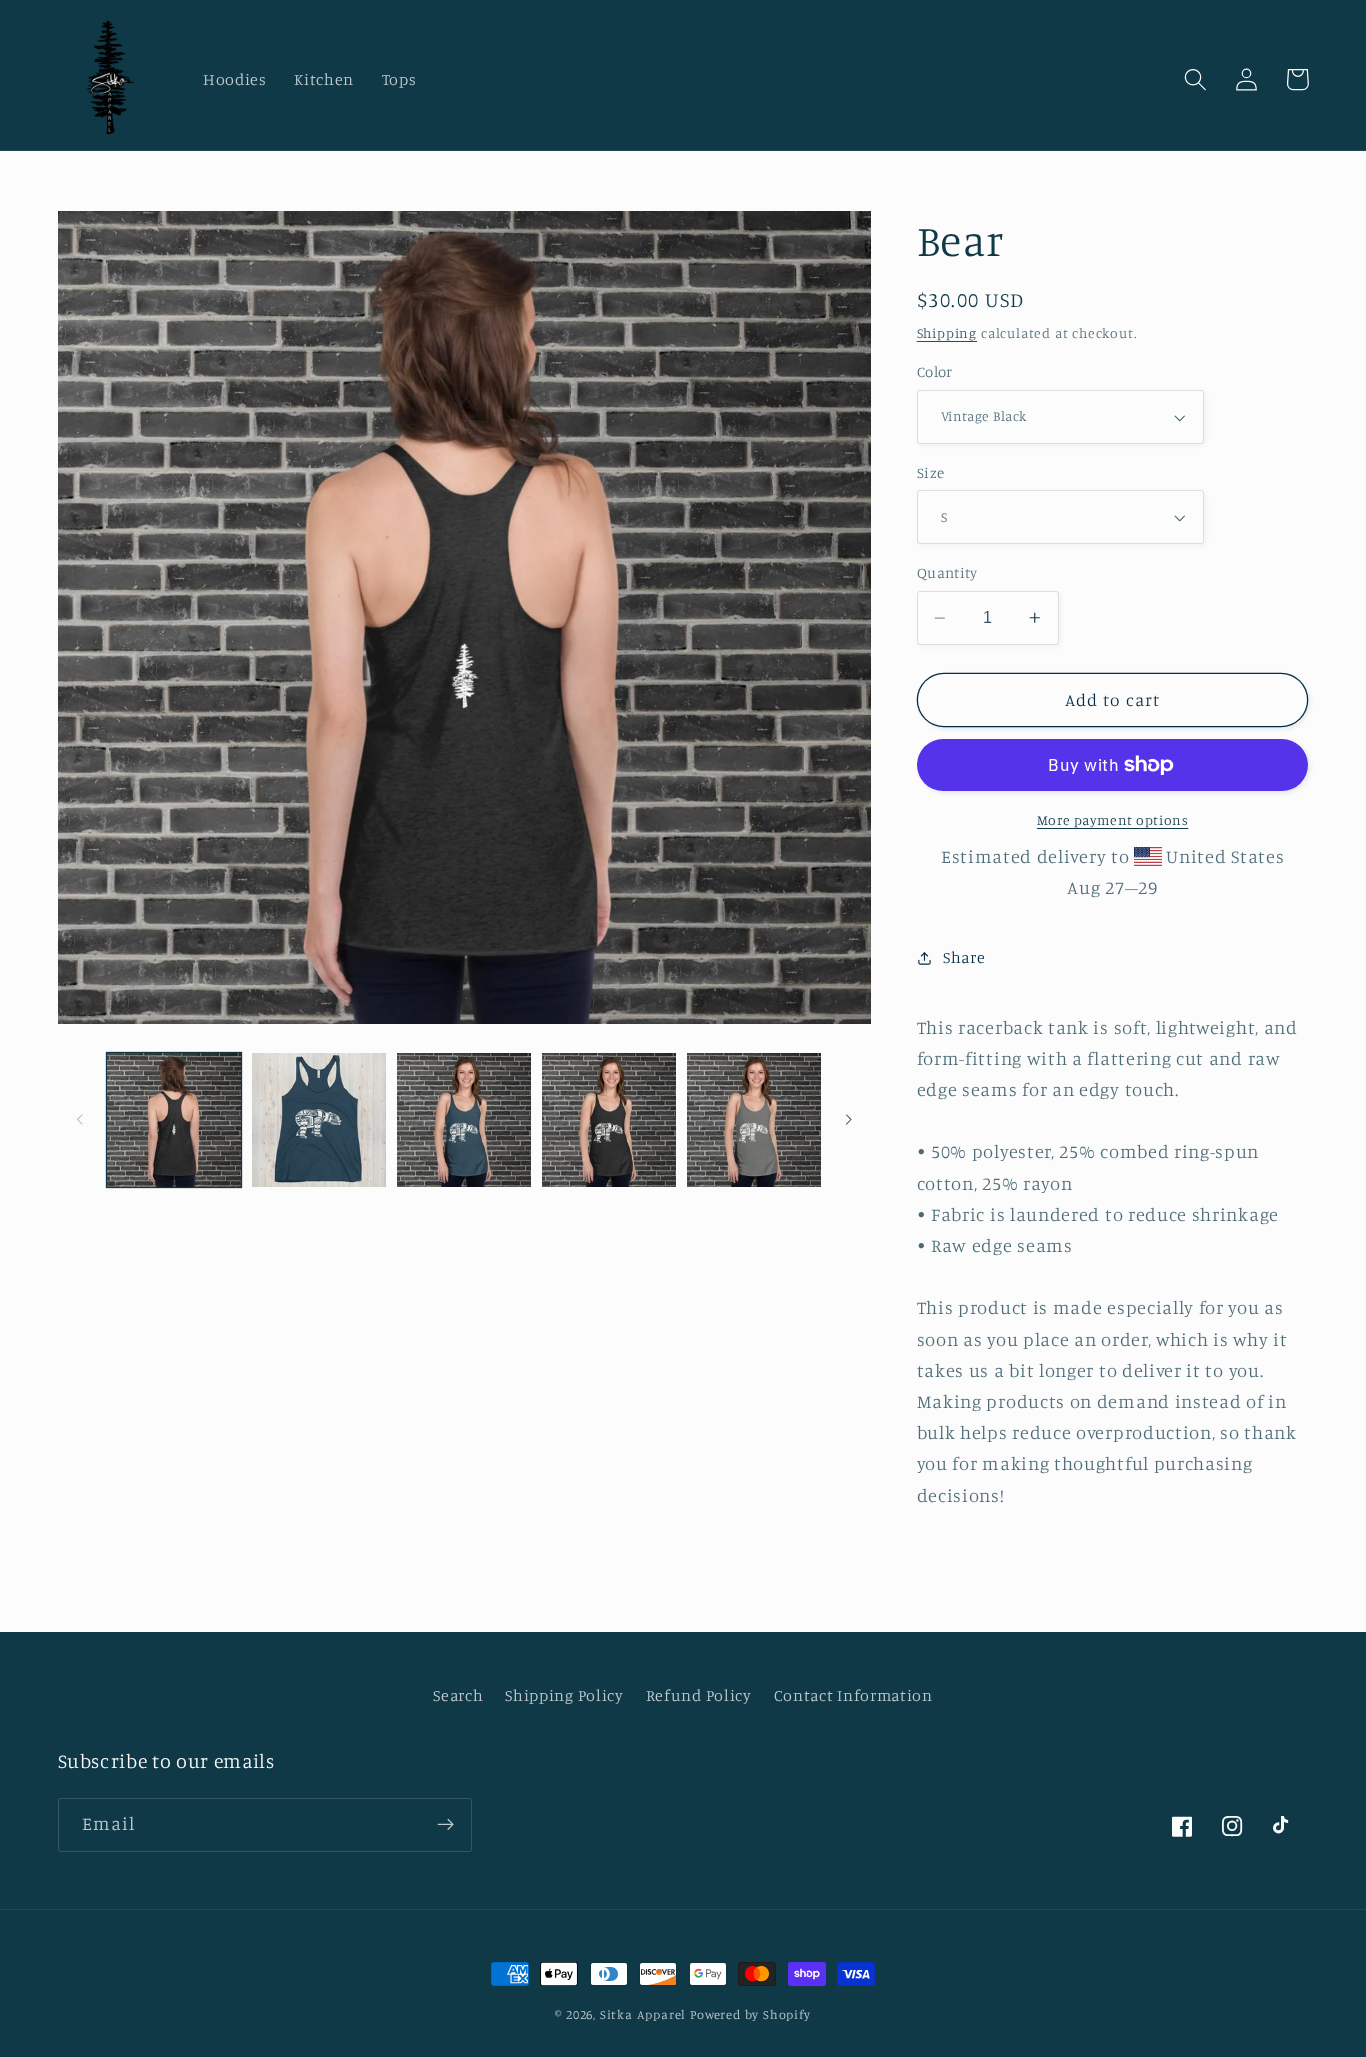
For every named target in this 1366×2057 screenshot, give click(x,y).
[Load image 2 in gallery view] (319, 1120)
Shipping (947, 332)
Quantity (947, 573)
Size (931, 472)
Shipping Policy (564, 1695)
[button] (1196, 79)
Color (935, 372)
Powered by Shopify (750, 2014)
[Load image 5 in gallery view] (609, 1120)
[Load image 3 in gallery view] (464, 1120)
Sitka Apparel (643, 2014)
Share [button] (964, 957)
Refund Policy (699, 1695)
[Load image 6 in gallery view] (754, 1120)
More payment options (1113, 819)
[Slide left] (80, 1120)
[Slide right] (849, 1120)
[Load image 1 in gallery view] (174, 1120)
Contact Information (853, 1695)
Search (458, 1695)
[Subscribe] (445, 1825)
